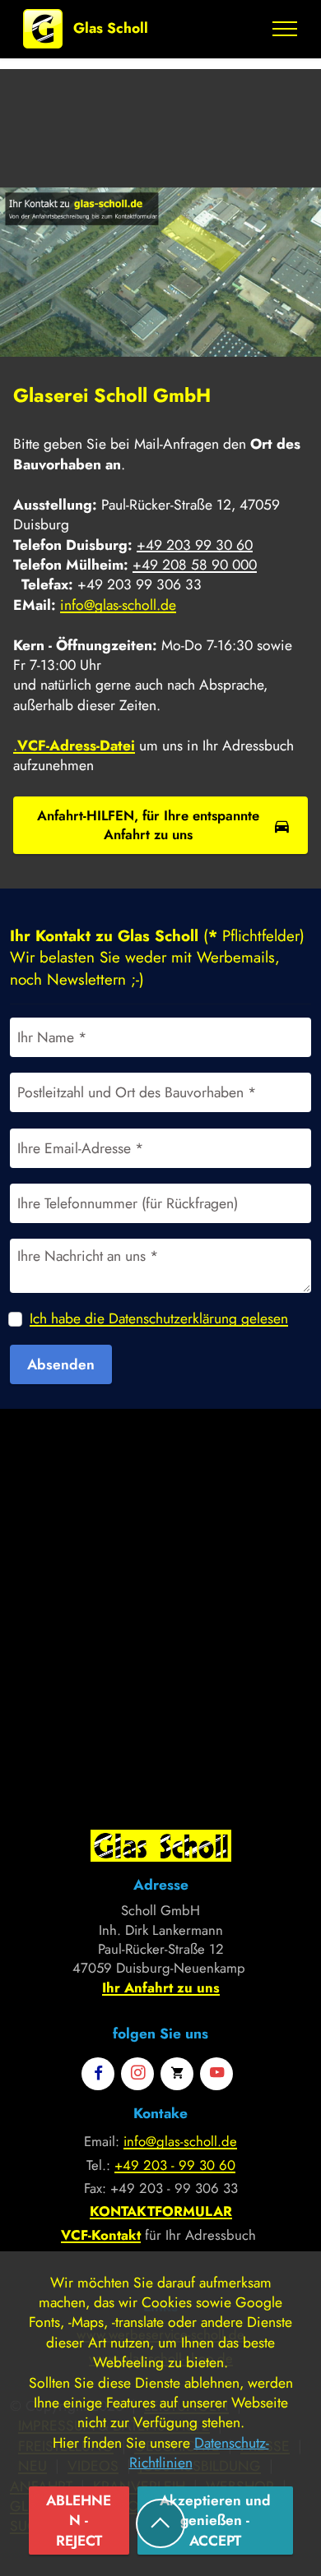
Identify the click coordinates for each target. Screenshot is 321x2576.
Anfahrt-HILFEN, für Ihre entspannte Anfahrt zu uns (148, 825)
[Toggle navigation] (285, 29)
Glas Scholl (111, 28)
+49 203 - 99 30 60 (175, 2165)
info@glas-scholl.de (118, 605)
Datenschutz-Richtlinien (199, 2453)
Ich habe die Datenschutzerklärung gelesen (159, 1318)
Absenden (61, 1364)
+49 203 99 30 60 (195, 545)
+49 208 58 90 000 (195, 565)
